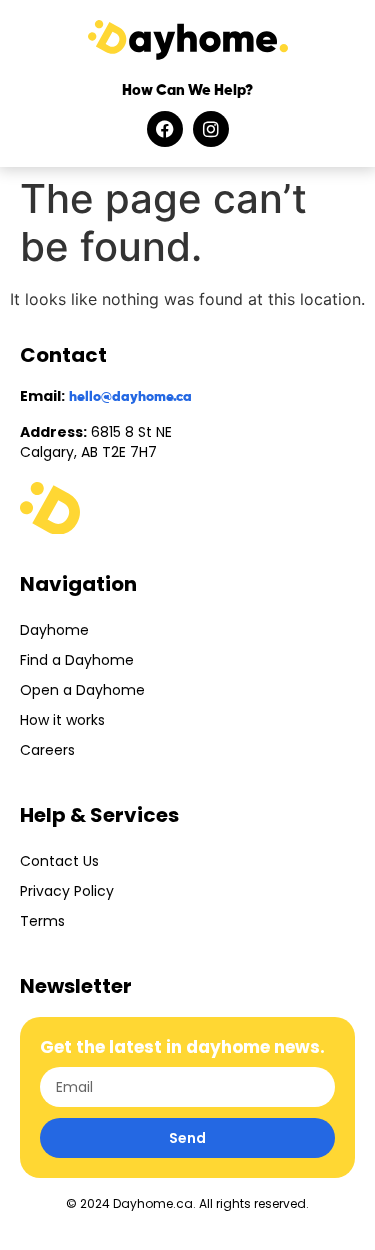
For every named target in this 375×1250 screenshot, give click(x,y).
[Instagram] (211, 129)
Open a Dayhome (82, 690)
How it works (62, 720)
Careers (47, 750)
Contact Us (59, 861)
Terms (42, 921)
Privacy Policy (67, 891)
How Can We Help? (187, 90)
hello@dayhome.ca (130, 397)
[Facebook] (165, 129)
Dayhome (54, 630)
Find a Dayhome (77, 660)
